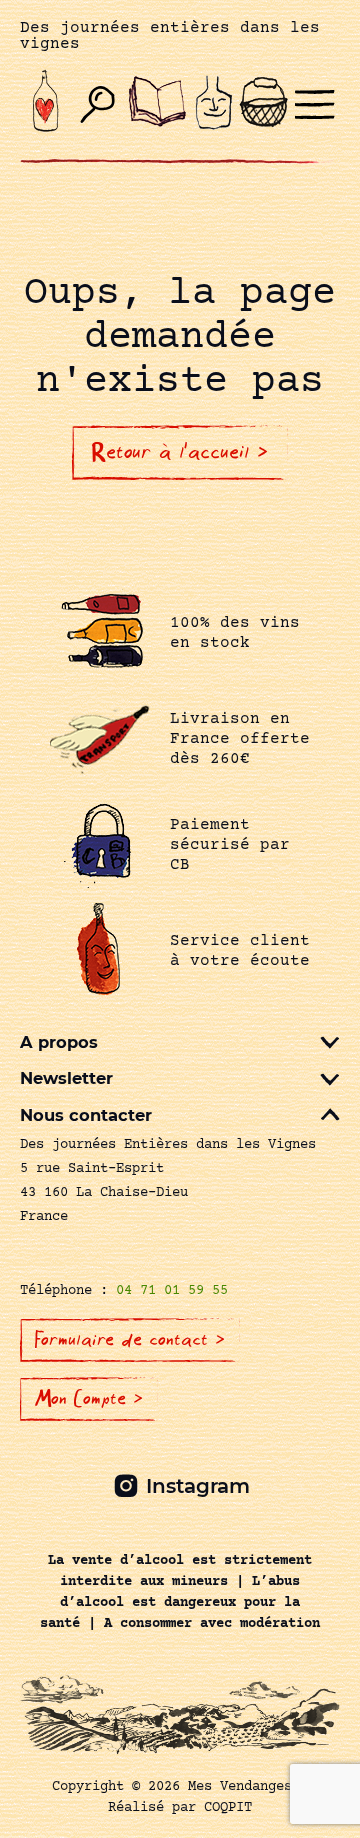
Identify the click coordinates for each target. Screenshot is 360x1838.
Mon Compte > (89, 1399)
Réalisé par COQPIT (180, 1808)
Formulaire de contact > (130, 1340)
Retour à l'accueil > (180, 452)
